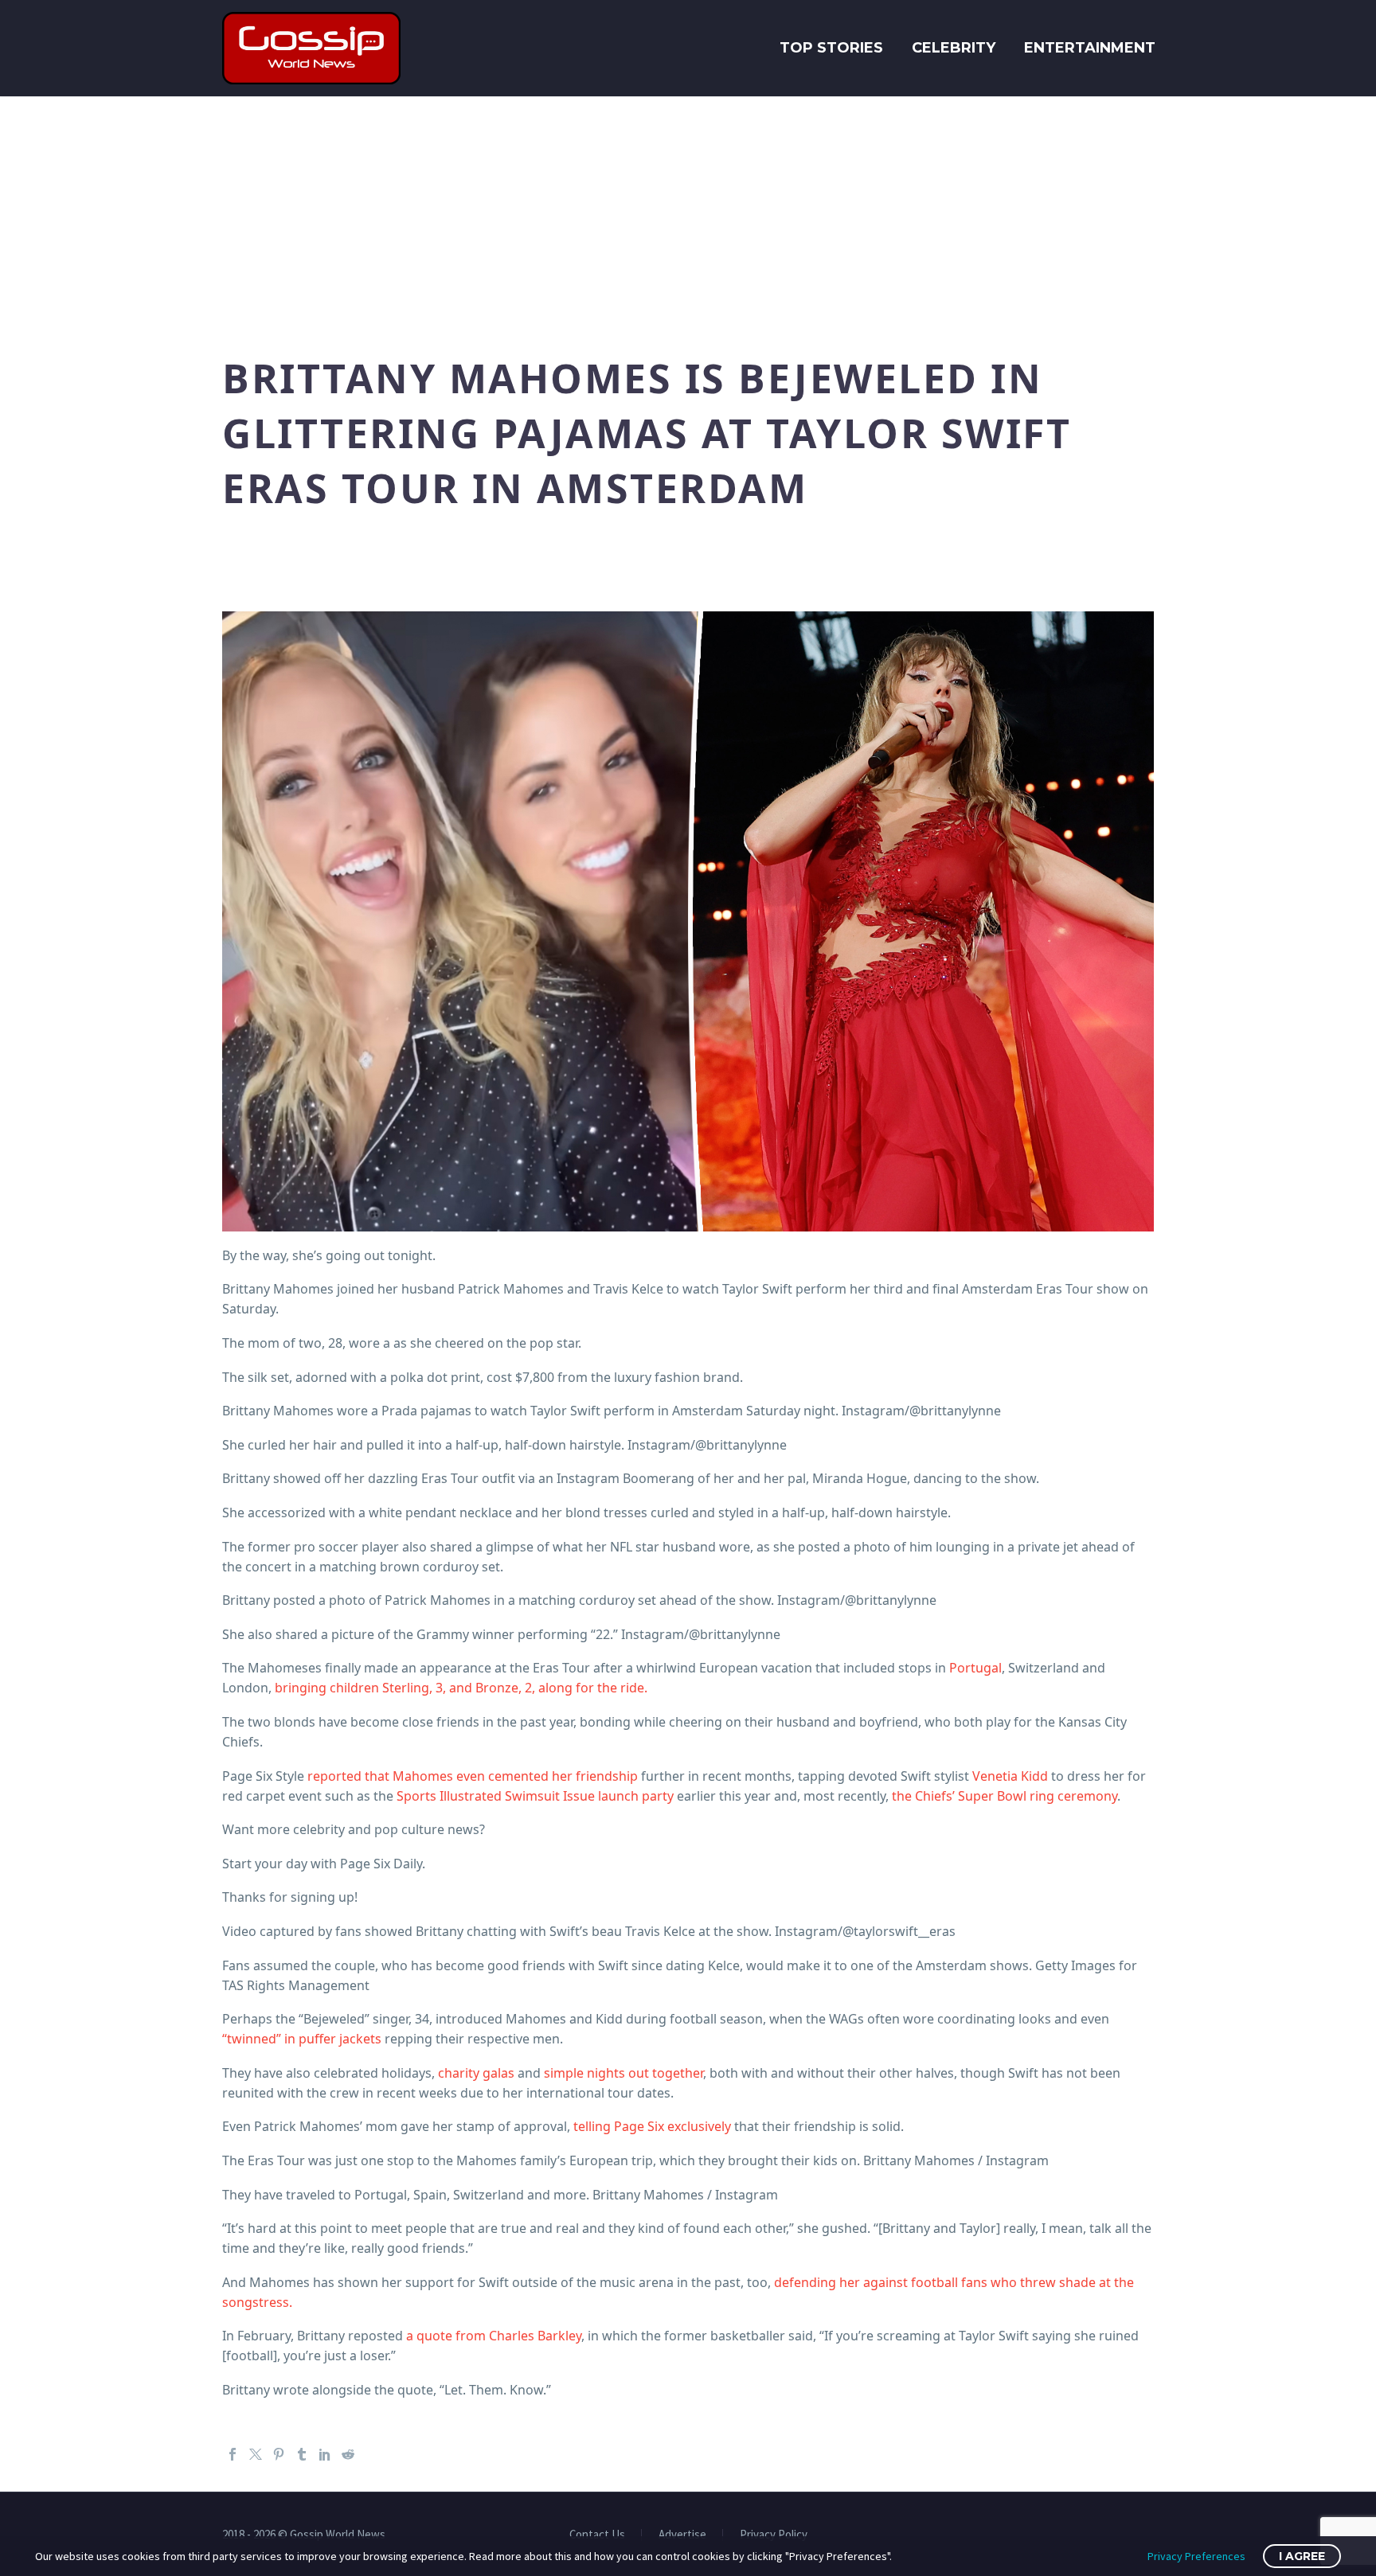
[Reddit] (348, 2454)
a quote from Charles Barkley (494, 2336)
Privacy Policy (774, 2535)
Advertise (682, 2535)
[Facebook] (233, 2454)
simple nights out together (623, 2073)
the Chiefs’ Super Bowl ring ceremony (1005, 1796)
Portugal (975, 1668)
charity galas (476, 2073)
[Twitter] (256, 2454)
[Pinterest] (279, 2454)
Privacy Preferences (1196, 2556)
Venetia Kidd (1010, 1776)
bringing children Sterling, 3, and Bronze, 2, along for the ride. (461, 1688)
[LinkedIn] (325, 2454)
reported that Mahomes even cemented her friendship (473, 1776)
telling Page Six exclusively (652, 2126)
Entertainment (1090, 48)
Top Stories (831, 48)
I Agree (1302, 2556)
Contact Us (597, 2535)
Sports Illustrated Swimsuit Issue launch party (535, 1796)
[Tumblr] (302, 2454)
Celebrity (954, 48)
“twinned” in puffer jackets (302, 2039)
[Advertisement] (688, 216)
